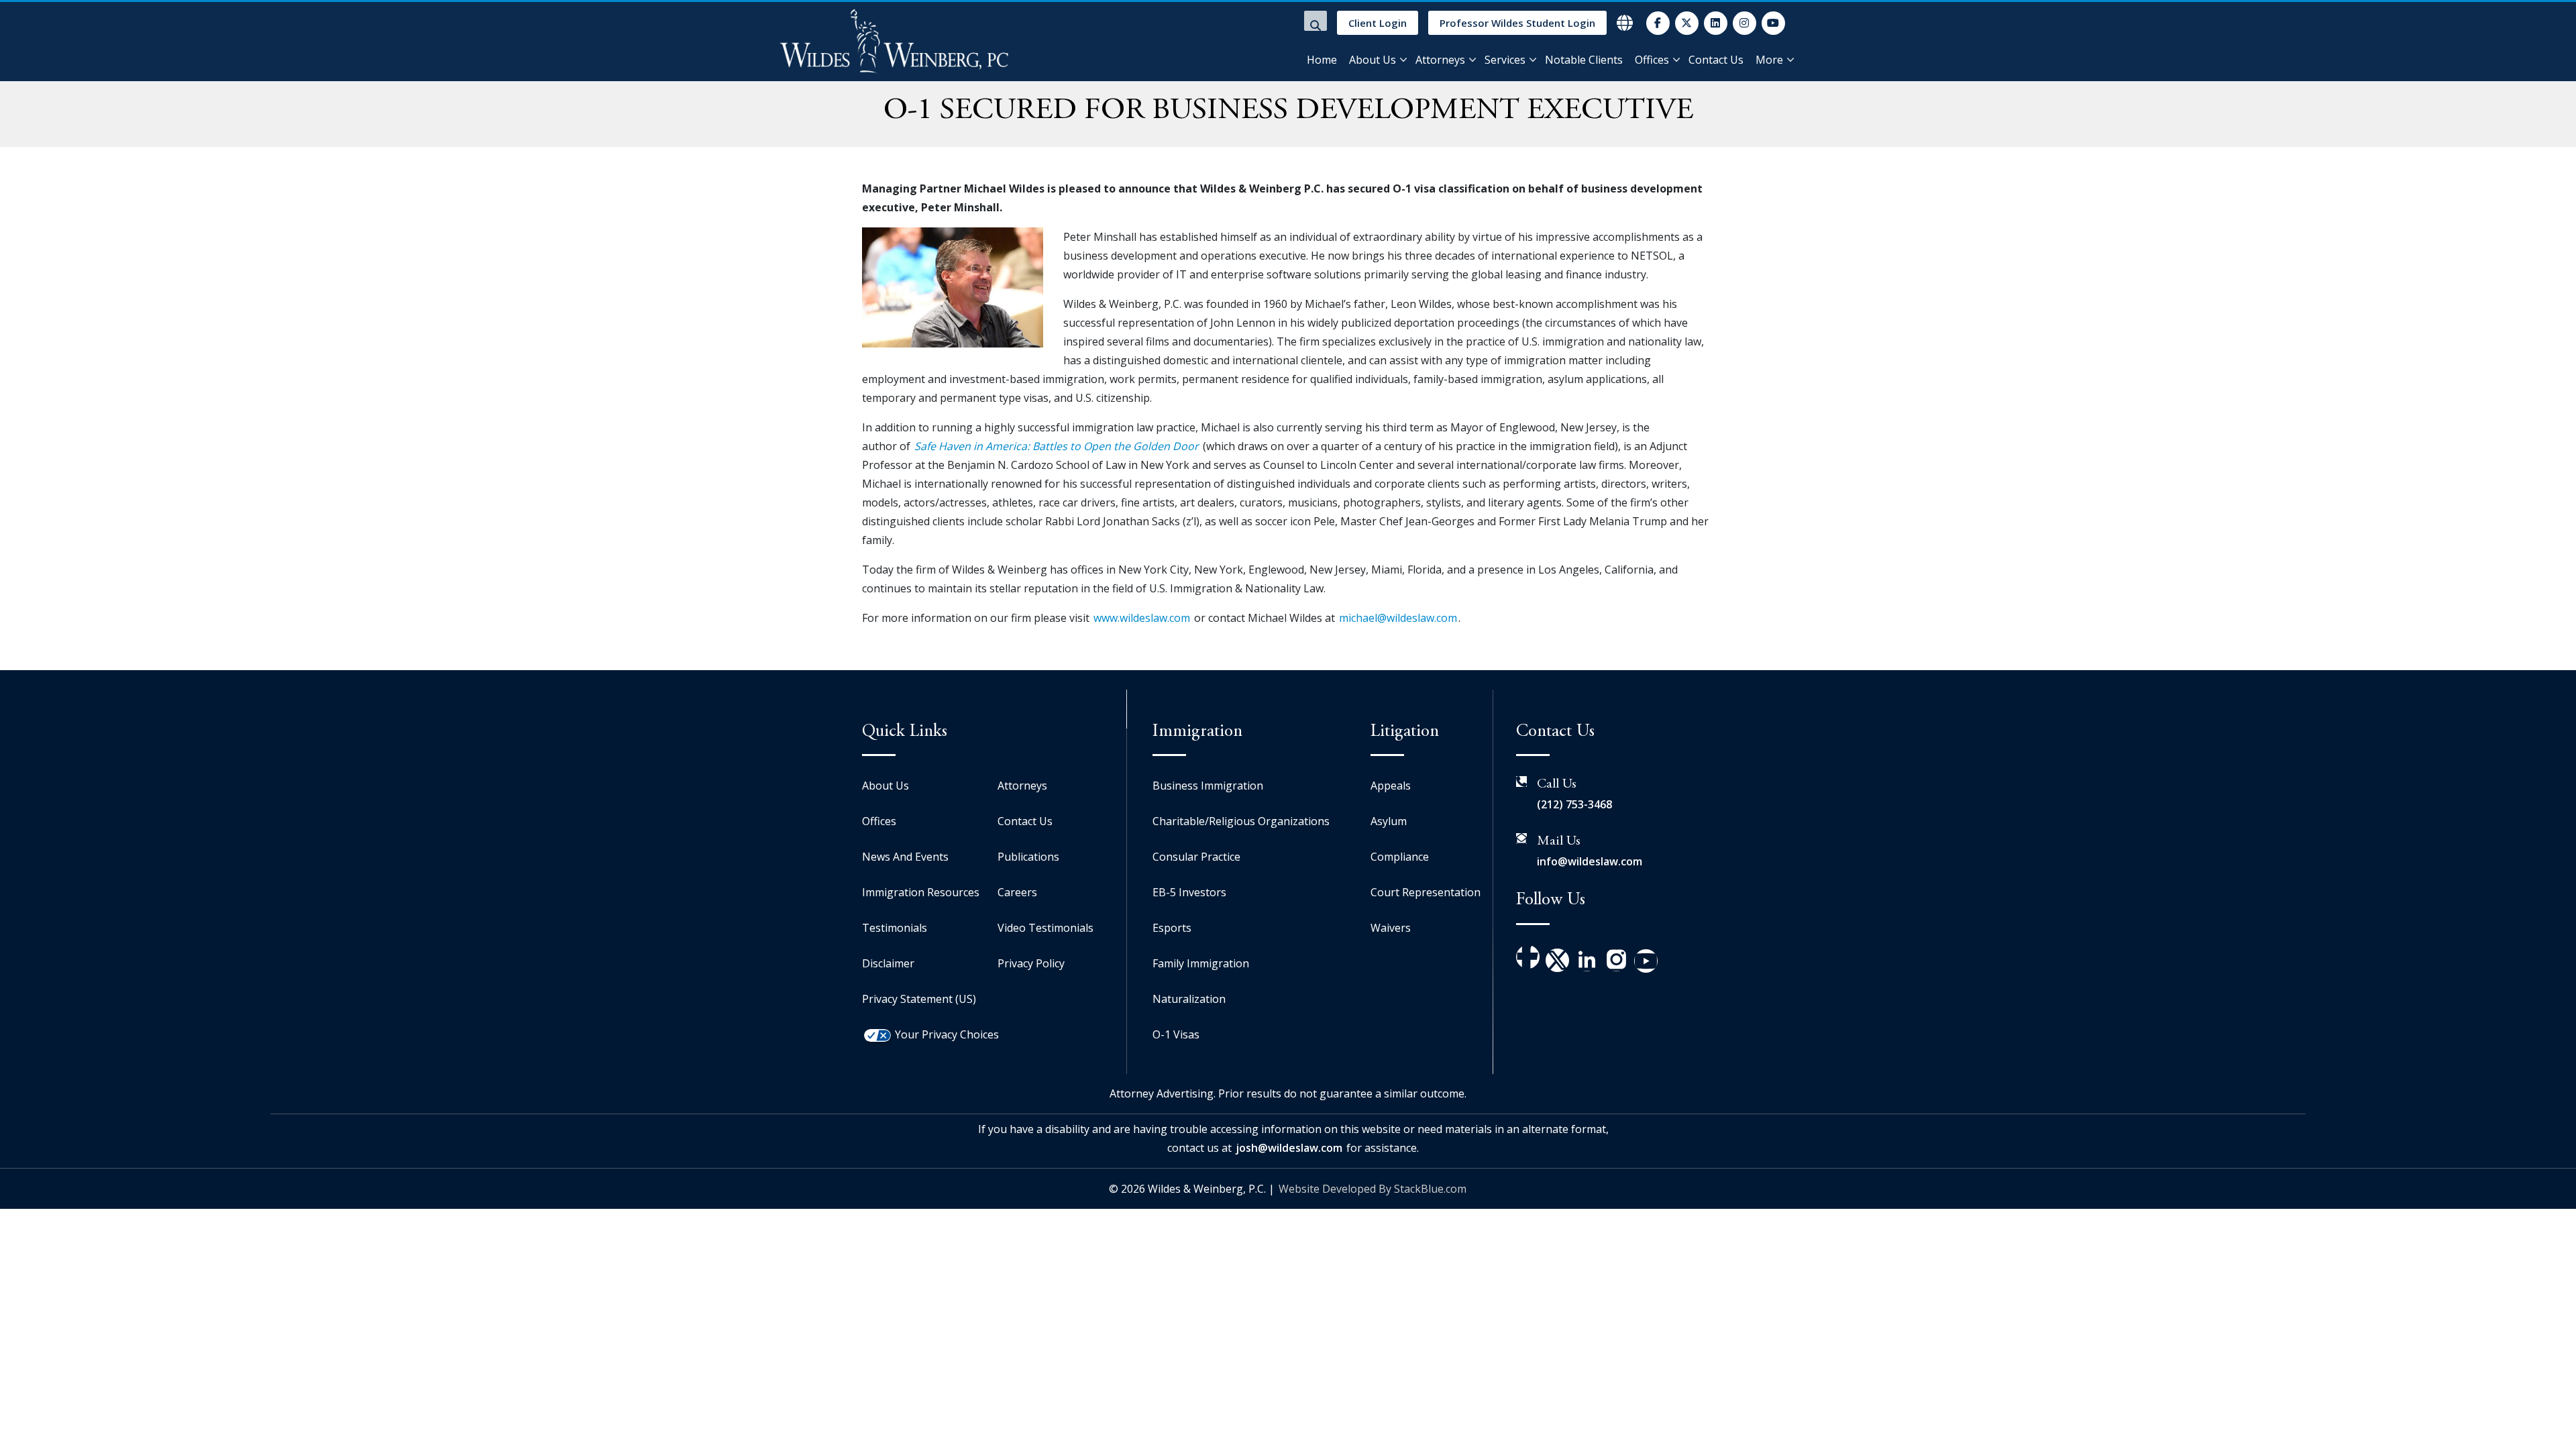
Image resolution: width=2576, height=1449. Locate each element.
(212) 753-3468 (1574, 804)
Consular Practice (1196, 857)
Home (1322, 60)
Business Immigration (1208, 786)
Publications (1028, 857)
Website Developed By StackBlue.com (1373, 1189)
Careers (1017, 892)
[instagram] (1745, 23)
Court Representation (1426, 892)
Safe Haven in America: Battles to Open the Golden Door (1057, 446)
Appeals (1391, 786)
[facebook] (1658, 23)
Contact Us (1716, 60)
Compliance (1400, 857)
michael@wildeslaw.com (1398, 618)
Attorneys (1440, 60)
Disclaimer (888, 963)
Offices (1652, 60)
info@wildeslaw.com (1590, 861)
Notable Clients (1584, 60)
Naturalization (1189, 999)
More (1769, 60)
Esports (1172, 928)
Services (1505, 60)
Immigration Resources (921, 892)
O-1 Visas (1176, 1034)
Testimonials (895, 928)
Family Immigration (1201, 963)
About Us (1373, 60)
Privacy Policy (1031, 963)
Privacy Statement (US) (919, 999)
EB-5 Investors (1189, 892)
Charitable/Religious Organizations (1241, 821)
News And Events (905, 857)
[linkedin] (1716, 23)
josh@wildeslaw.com (1289, 1148)
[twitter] (1687, 23)
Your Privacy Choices (947, 1034)
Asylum (1389, 821)
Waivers (1391, 928)
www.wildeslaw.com (1142, 618)
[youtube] (1773, 23)
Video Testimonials (1045, 928)
